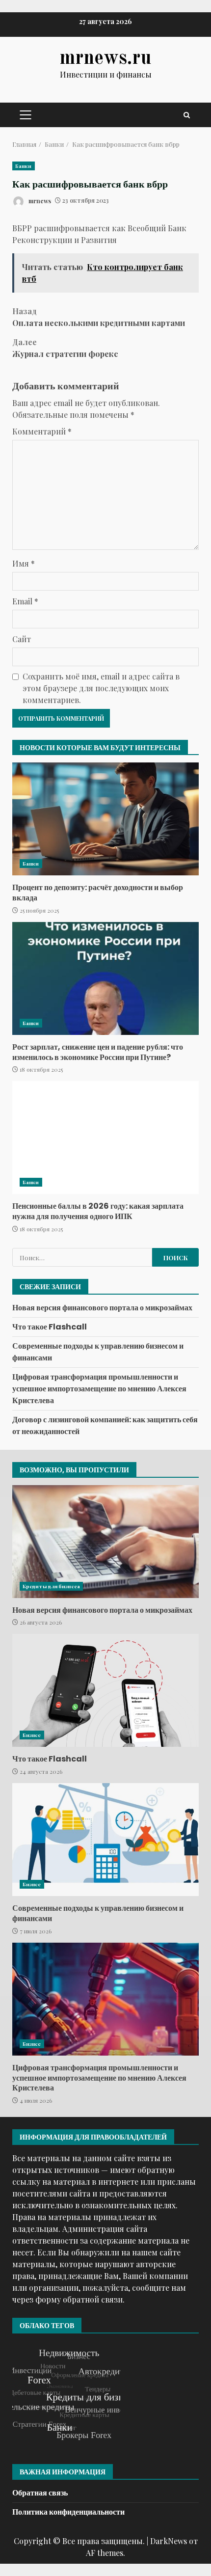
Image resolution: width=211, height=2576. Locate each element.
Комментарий (42, 431)
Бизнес (32, 1735)
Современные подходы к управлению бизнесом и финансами (105, 1840)
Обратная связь (40, 2493)
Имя (24, 563)
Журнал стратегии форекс (65, 348)
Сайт (22, 639)
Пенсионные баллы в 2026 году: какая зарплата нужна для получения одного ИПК (105, 1138)
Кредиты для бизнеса (51, 1586)
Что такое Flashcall (50, 1327)
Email (25, 601)
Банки (24, 166)
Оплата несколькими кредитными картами (99, 317)
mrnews (39, 200)
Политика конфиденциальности (68, 2512)
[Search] (187, 115)
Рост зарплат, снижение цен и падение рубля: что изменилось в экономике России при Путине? (105, 978)
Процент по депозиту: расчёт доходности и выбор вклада (105, 819)
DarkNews (169, 2541)
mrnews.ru (105, 59)
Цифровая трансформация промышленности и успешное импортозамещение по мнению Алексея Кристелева (99, 1389)
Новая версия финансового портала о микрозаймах (102, 1308)
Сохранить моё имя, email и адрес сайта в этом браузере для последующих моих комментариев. (101, 688)
